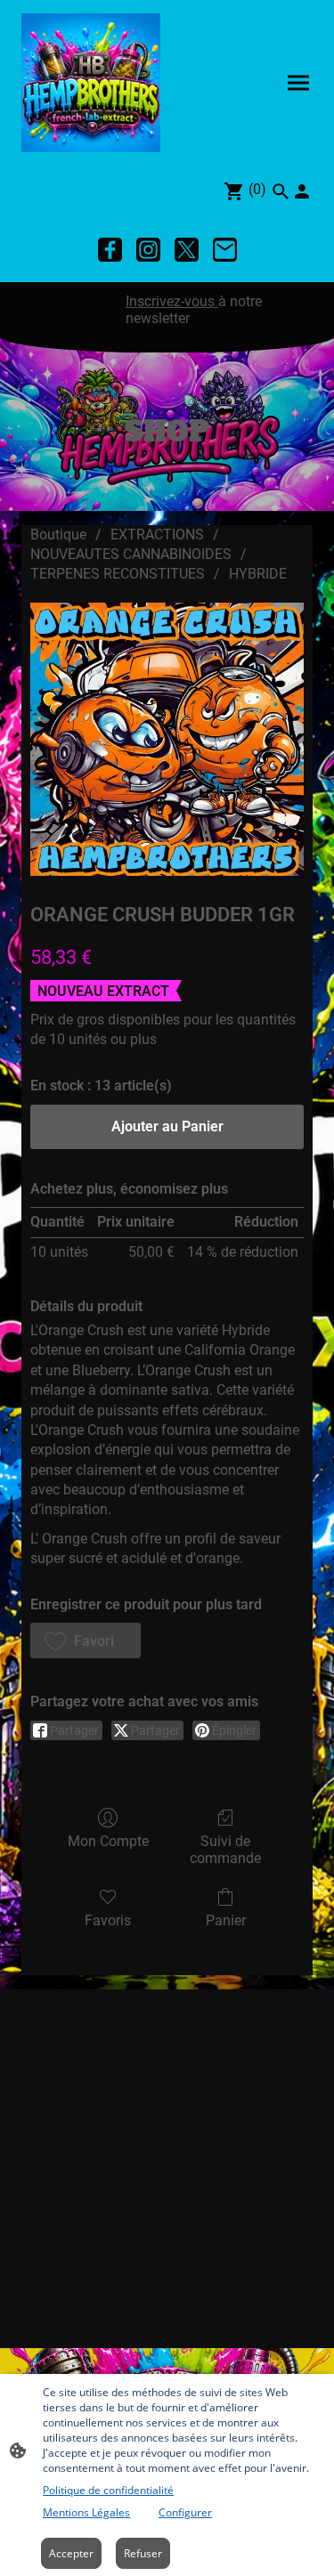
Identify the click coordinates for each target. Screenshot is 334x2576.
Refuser (143, 2553)
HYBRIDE (258, 574)
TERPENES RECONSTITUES (118, 574)
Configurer (185, 2512)
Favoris (108, 1920)
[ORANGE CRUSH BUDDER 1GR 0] (167, 739)
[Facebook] (110, 250)
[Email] (225, 250)
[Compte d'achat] (302, 191)
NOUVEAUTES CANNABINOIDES (131, 554)
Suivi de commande (225, 1850)
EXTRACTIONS (157, 535)
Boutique (58, 535)
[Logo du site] (91, 83)
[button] (86, 1640)
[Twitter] (187, 250)
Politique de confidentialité (108, 2490)
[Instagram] (148, 250)
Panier (226, 1920)
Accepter (71, 2553)
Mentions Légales (86, 2512)
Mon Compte (108, 1841)
